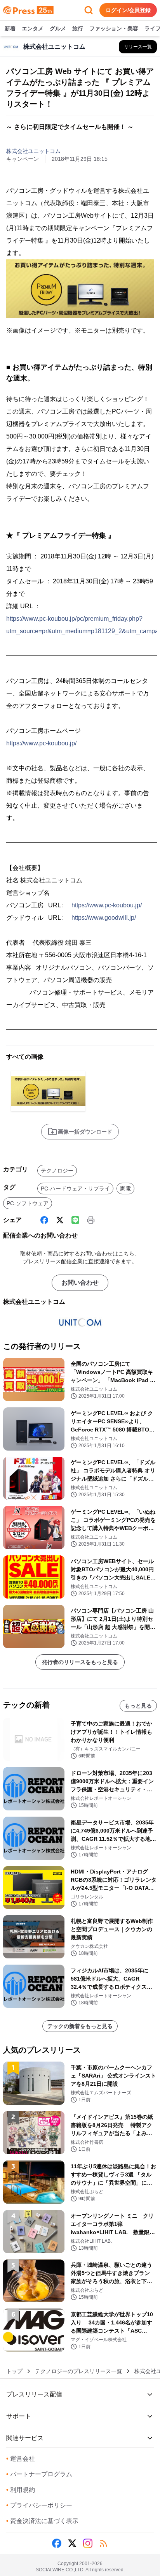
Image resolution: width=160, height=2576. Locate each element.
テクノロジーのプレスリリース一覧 (78, 2371)
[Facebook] (44, 1220)
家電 (125, 1189)
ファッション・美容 (114, 28)
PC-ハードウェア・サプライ (75, 1189)
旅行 (78, 28)
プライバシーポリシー (39, 2505)
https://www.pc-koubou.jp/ (41, 743)
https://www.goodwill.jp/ (104, 918)
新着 (10, 28)
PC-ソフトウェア (28, 1203)
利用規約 (21, 2490)
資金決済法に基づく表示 (42, 2521)
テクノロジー (57, 1171)
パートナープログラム (39, 2474)
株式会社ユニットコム (33, 151)
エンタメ (33, 28)
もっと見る (138, 1706)
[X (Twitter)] (60, 1220)
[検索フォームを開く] (89, 10)
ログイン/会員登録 (128, 10)
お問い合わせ (80, 1283)
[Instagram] (88, 2543)
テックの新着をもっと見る (80, 2026)
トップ (14, 2371)
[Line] (75, 1220)
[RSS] (103, 2543)
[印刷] (91, 1220)
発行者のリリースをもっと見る (80, 1662)
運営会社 (21, 2459)
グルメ (58, 28)
